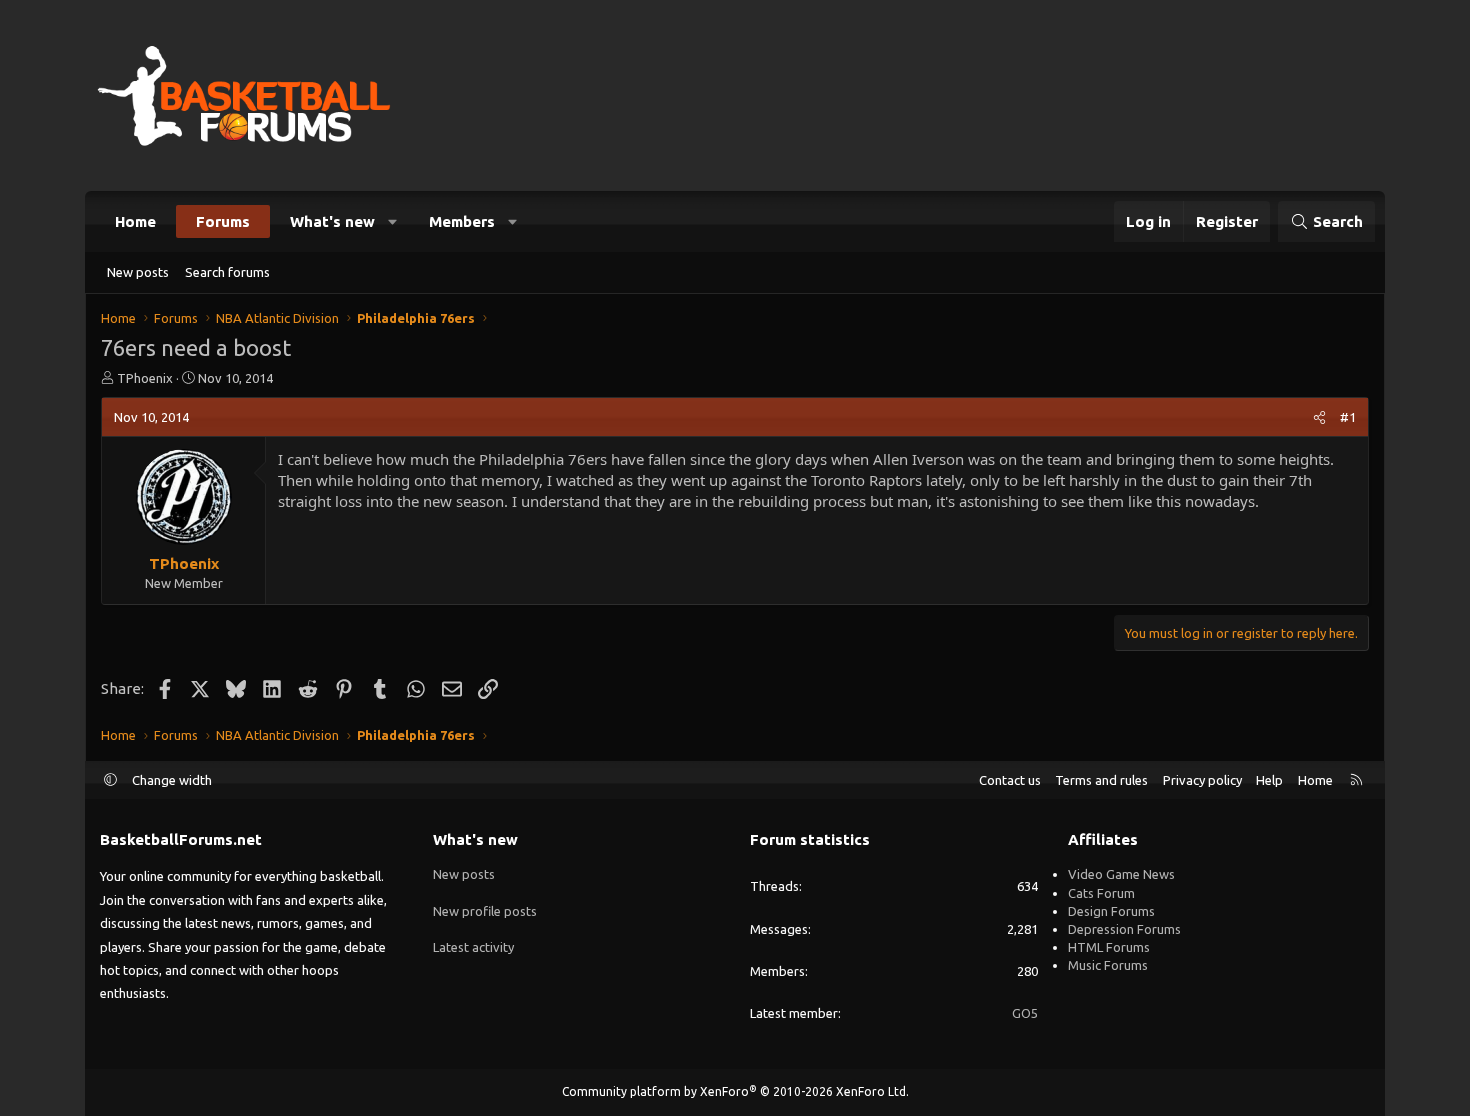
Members (462, 221)
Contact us (1010, 780)
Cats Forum (1101, 893)
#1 (1348, 417)
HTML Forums (1109, 947)
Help (1269, 780)
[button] (393, 221)
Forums (223, 221)
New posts (138, 272)
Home (135, 221)
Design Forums (1111, 911)
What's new (332, 221)
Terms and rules (1101, 780)
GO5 (1025, 1013)
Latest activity (473, 947)
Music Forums (1108, 965)
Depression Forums (1124, 929)
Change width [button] (172, 780)
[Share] (1319, 417)
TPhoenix (145, 378)
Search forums (227, 272)
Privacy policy (1202, 780)
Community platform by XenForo (735, 1091)
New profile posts (485, 911)
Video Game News (1121, 874)
